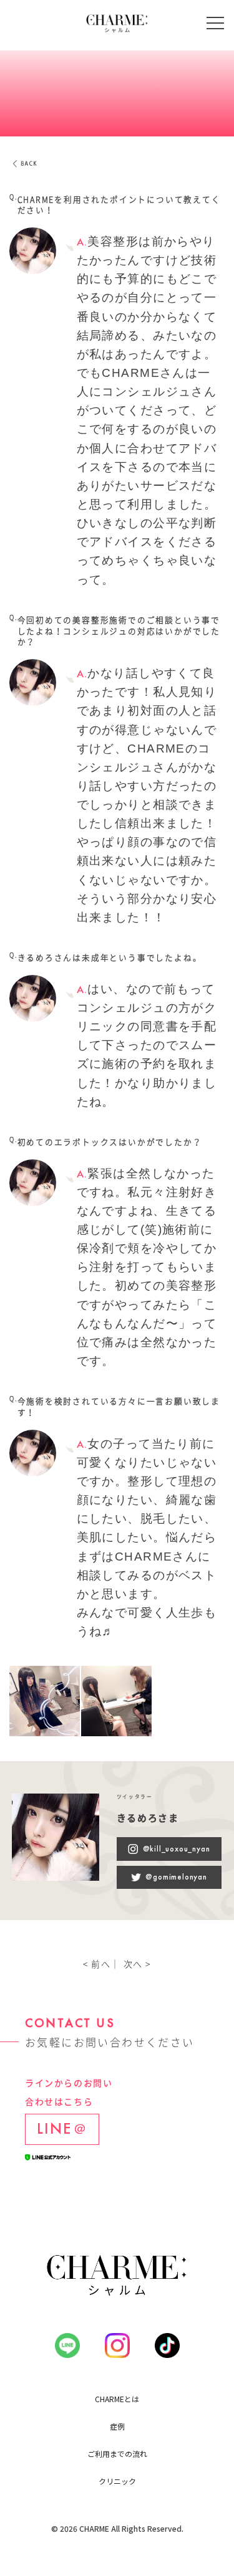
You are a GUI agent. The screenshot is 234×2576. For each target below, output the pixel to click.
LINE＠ (62, 2128)
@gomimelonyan (176, 1877)
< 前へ (97, 1964)
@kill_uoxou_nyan (177, 1849)
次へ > (137, 1964)
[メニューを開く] (215, 23)
